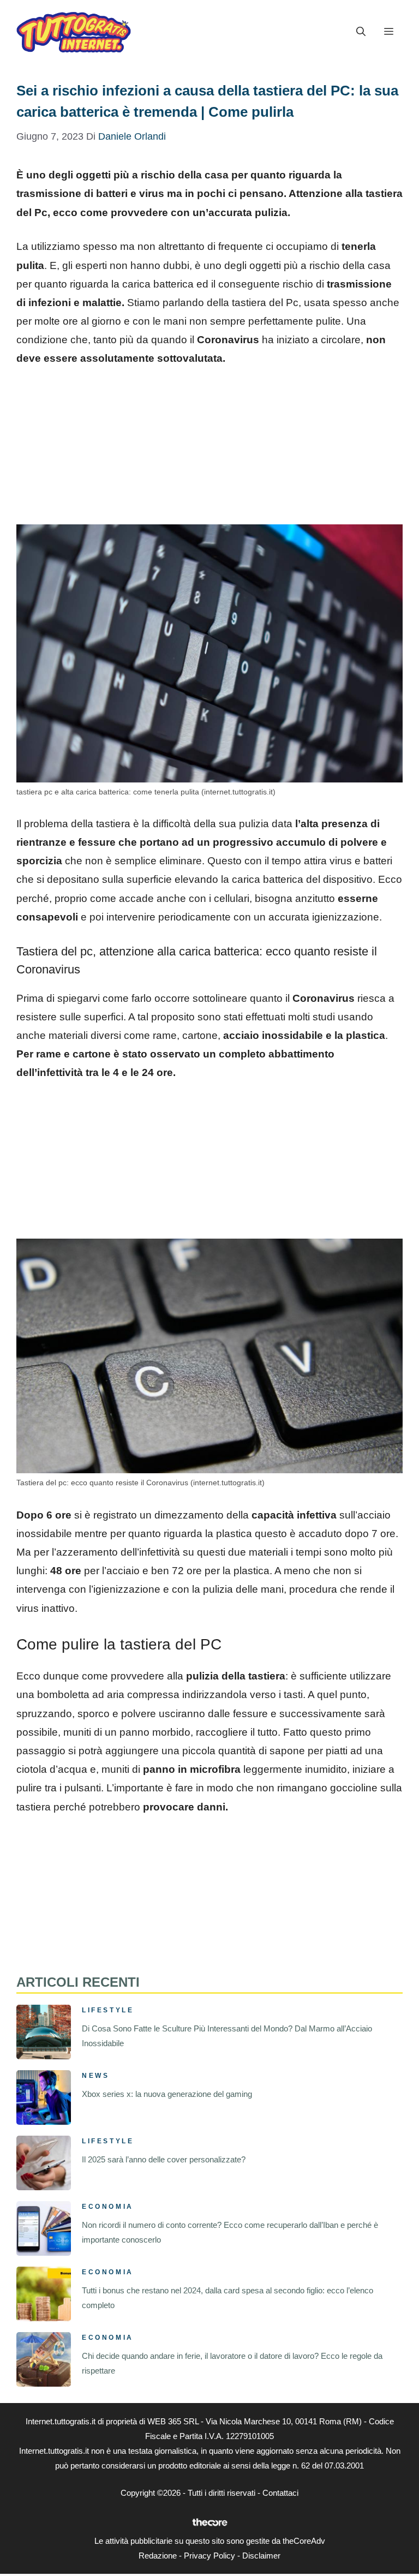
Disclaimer (261, 2556)
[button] (361, 32)
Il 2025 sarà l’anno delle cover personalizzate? (164, 2159)
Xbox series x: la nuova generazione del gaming (167, 2094)
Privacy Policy (209, 2556)
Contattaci (280, 2493)
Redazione (158, 2556)
